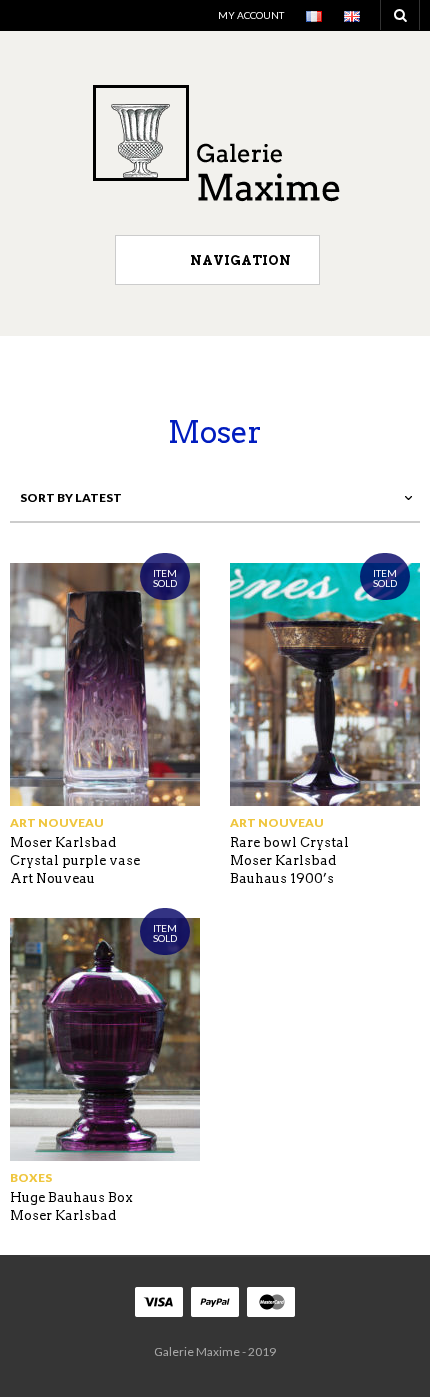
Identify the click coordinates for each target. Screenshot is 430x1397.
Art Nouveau (57, 822)
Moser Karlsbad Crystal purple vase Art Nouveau (75, 860)
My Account (251, 15)
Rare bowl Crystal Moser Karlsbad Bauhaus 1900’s (289, 860)
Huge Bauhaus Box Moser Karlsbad (71, 1206)
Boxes (31, 1177)
